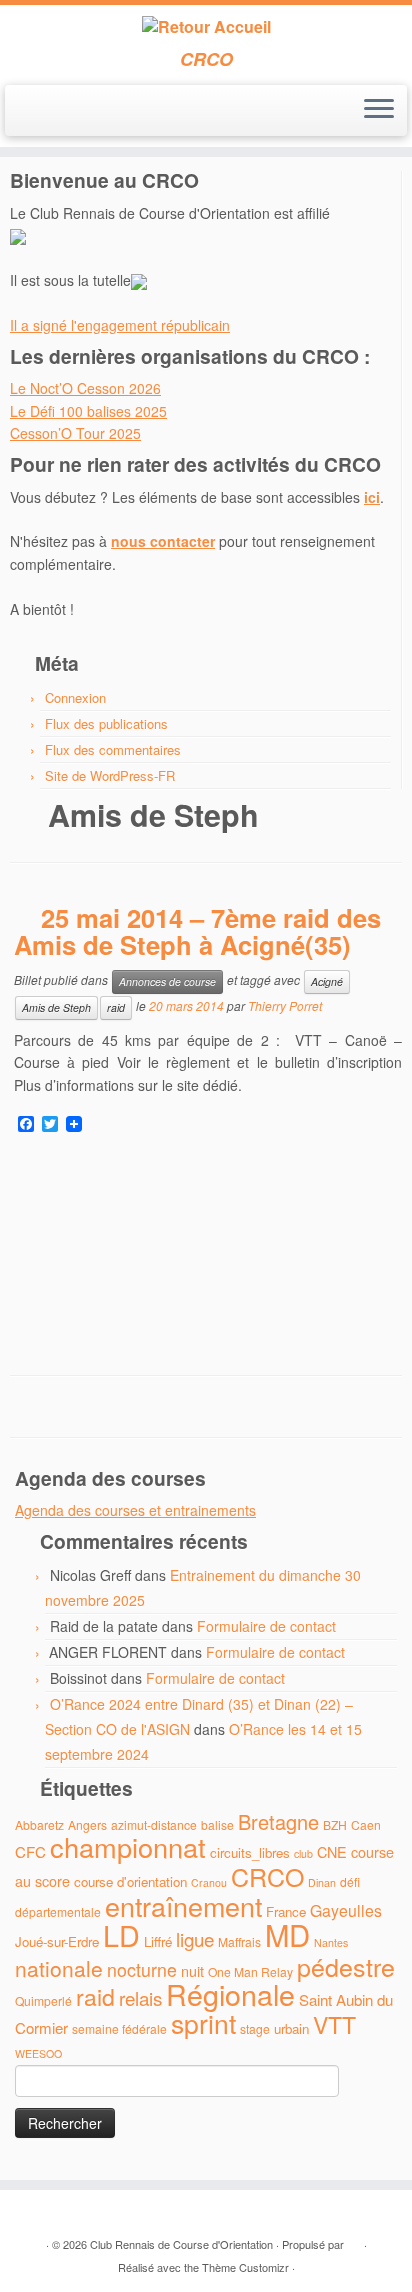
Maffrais (239, 1941)
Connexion (75, 697)
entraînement (183, 1905)
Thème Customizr (245, 2267)
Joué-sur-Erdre (57, 1941)
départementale (58, 1911)
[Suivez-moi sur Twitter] (38, 117)
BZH (335, 1824)
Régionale (230, 1993)
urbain (291, 2028)
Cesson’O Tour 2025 (75, 433)
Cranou (209, 1882)
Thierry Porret (285, 1005)
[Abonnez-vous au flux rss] (21, 117)
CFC (30, 1851)
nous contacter (163, 541)
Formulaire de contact (266, 1626)
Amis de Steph (56, 1007)
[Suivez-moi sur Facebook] (55, 117)
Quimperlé (43, 2000)
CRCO (267, 1876)
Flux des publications (106, 723)
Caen (366, 1824)
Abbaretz (39, 1824)
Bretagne (278, 1821)
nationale (59, 1968)
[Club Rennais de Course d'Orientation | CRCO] (206, 27)
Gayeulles (346, 1910)
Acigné (327, 981)
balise (217, 1824)
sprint (203, 2023)
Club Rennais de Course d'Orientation (181, 2244)
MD (287, 1934)
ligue (195, 1938)
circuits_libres (250, 1852)
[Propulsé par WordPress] (354, 2240)
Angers (87, 1824)
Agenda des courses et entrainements (135, 1510)
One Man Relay (250, 1971)
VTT (334, 2024)
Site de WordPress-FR (110, 775)
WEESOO (38, 2053)
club (303, 1853)
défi (350, 1881)
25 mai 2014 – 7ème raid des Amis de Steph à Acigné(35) (197, 931)
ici (372, 497)
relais (140, 1997)
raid (116, 1007)
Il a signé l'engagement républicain (120, 325)
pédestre (346, 1966)
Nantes (331, 1942)
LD (121, 1934)
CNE (332, 1851)
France (286, 1911)
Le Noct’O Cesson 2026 (85, 388)
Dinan (322, 1882)
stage (255, 2028)
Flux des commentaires (113, 749)
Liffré (158, 1941)
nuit (192, 1970)
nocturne (142, 1969)
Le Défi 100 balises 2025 (88, 411)
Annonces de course (167, 981)
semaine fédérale (119, 2028)
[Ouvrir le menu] (379, 111)
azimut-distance (154, 1824)
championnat (128, 1846)
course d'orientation (130, 1881)
